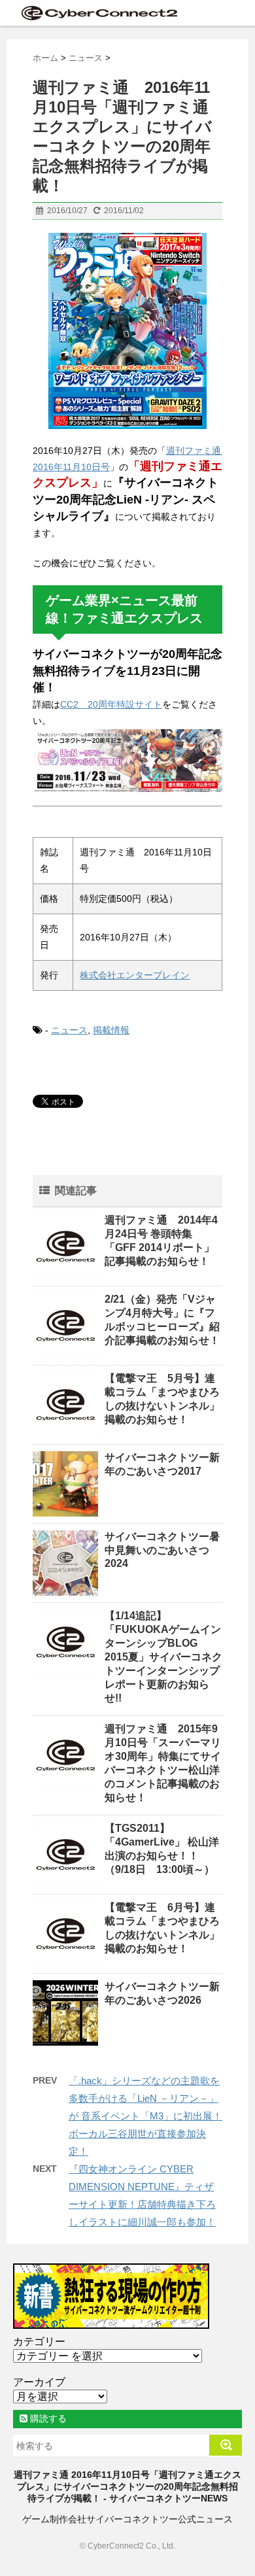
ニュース (69, 1030)
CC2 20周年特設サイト (111, 704)
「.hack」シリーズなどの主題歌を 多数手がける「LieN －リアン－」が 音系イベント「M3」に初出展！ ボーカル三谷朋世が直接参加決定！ (145, 2116)
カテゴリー (39, 2342)
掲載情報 (111, 1030)
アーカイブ (39, 2382)
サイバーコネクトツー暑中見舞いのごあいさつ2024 (162, 1550)
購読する (47, 2418)
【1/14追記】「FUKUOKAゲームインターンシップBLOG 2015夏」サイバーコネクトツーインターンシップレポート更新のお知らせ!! (163, 1657)
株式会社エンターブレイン (135, 975)
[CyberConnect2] (98, 13)
